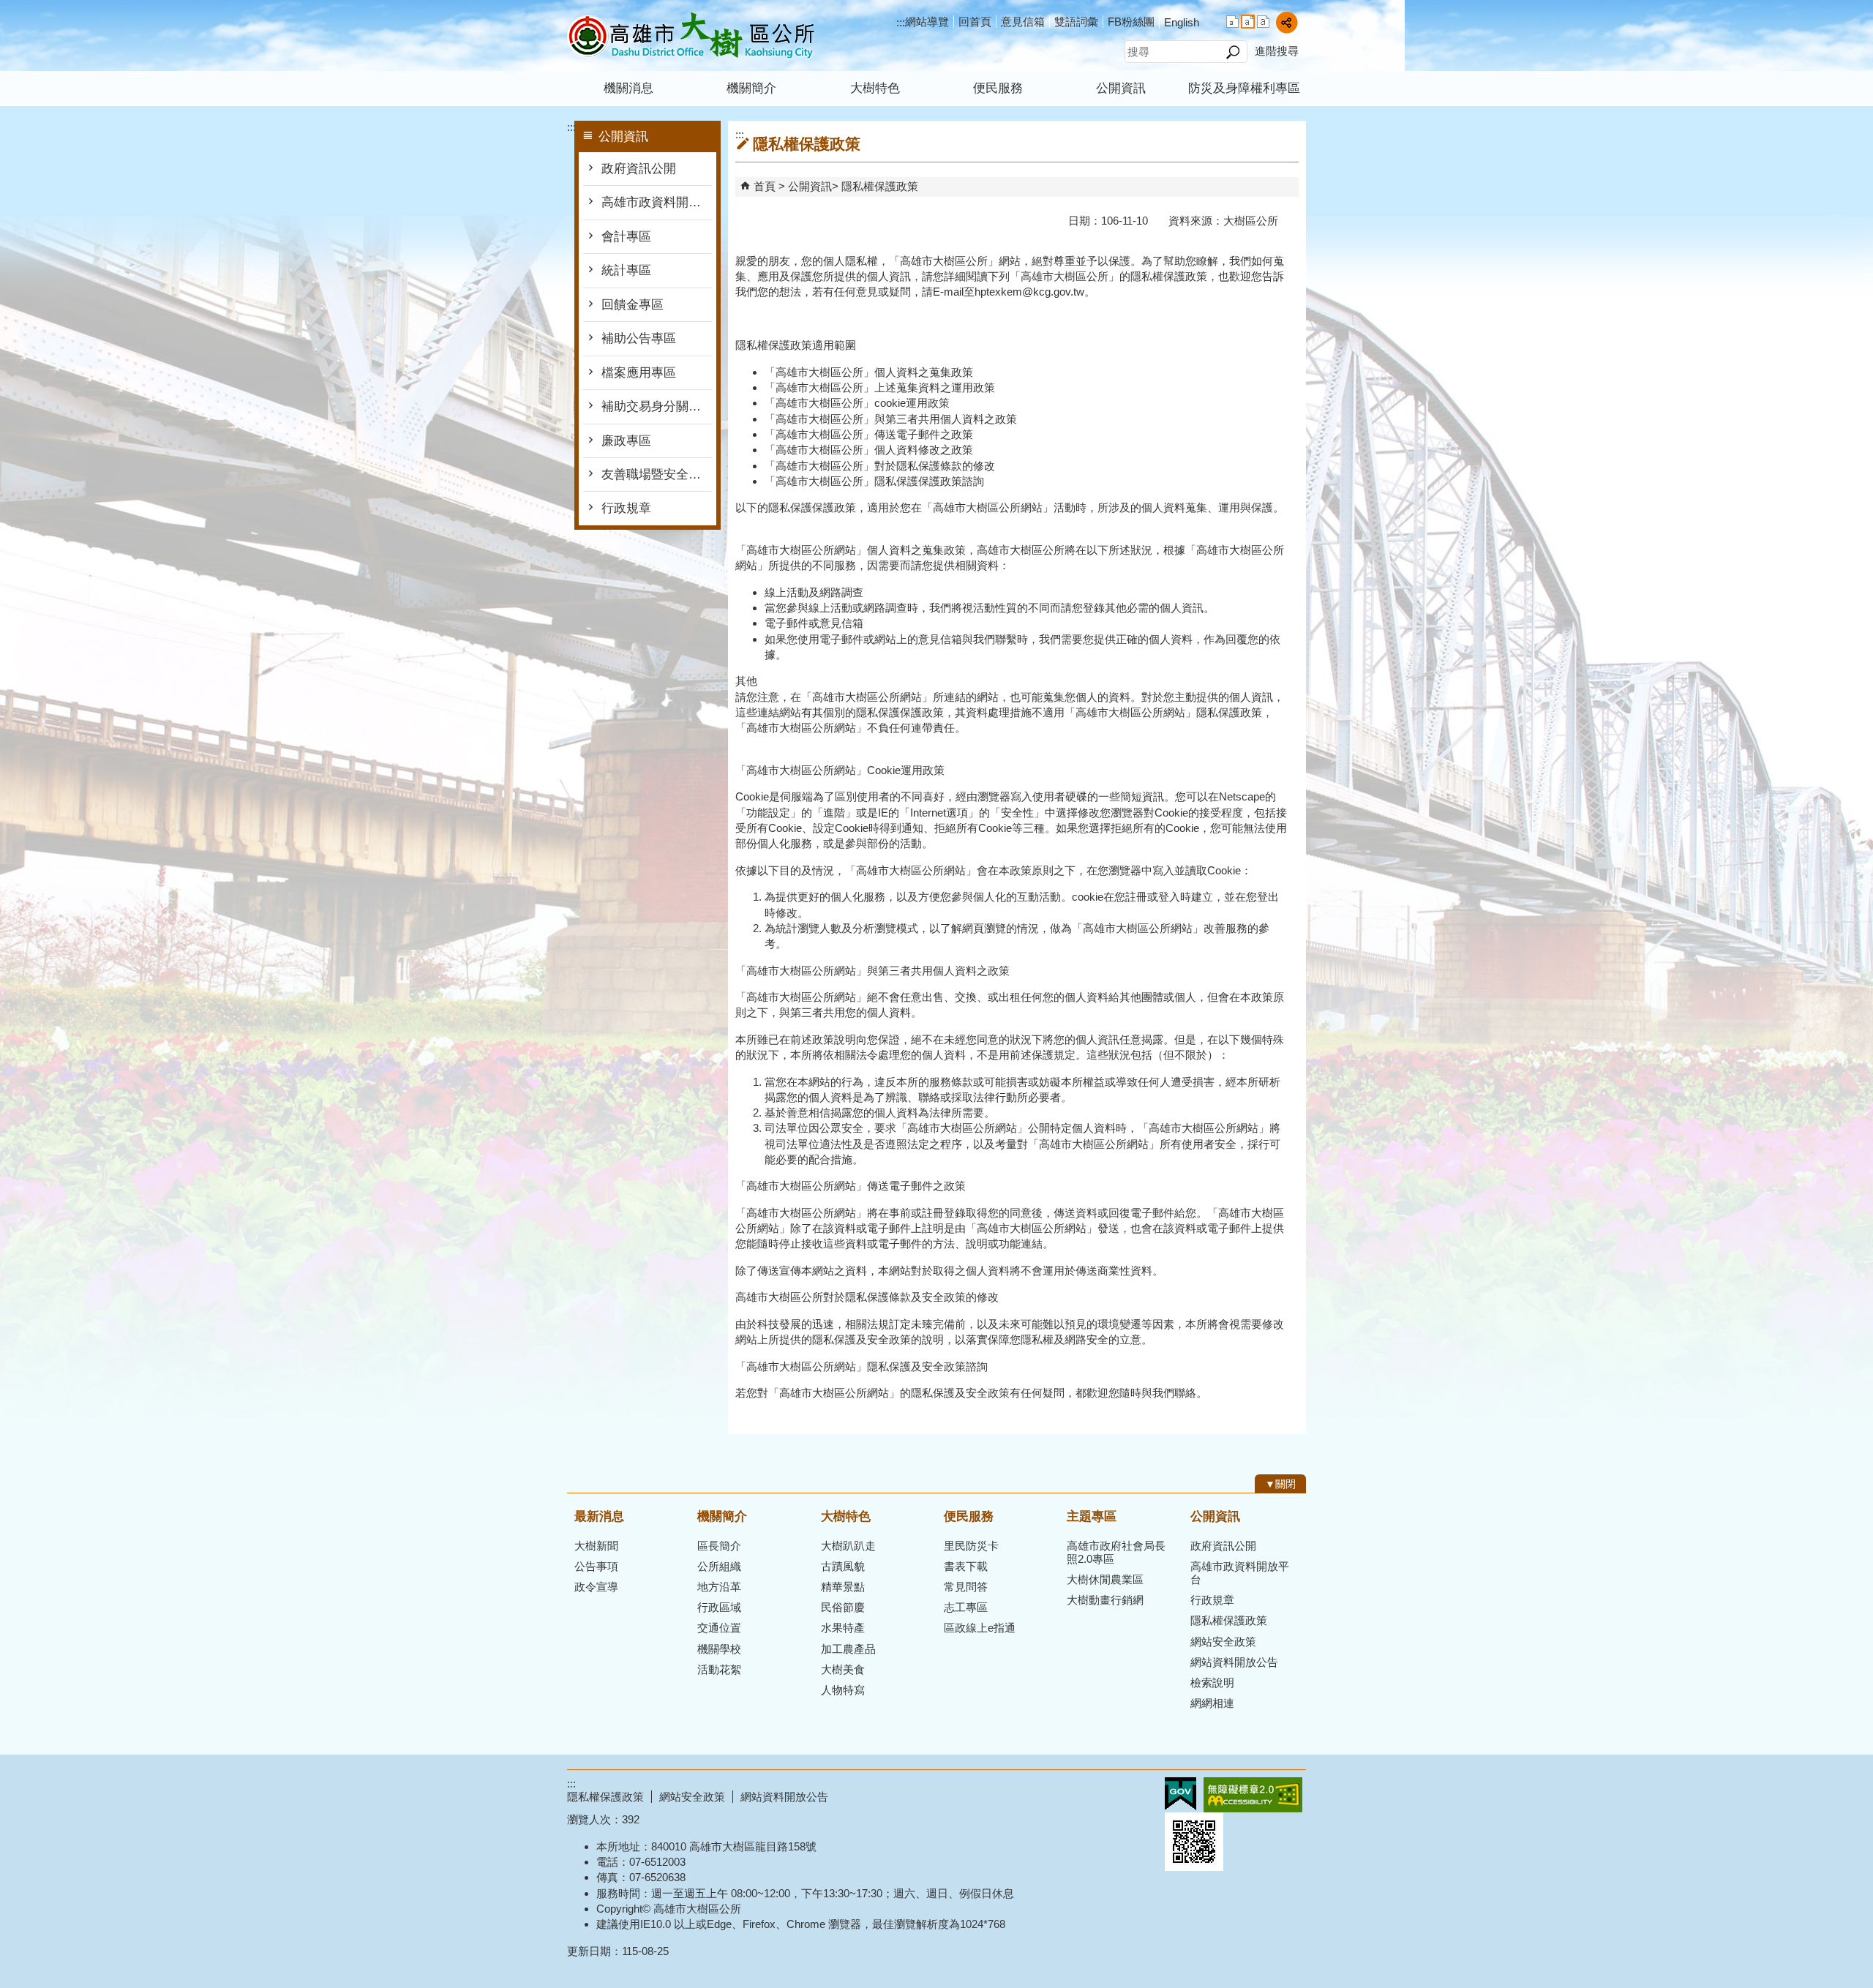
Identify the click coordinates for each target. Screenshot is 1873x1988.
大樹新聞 (596, 1546)
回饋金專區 (633, 305)
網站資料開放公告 (1234, 1662)
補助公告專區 (639, 338)
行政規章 (626, 508)
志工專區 (966, 1607)
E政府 (1181, 1794)
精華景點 (843, 1587)
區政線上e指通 (980, 1628)
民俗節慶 (843, 1607)
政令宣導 (596, 1587)
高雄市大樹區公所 (691, 35)
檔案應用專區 (639, 373)
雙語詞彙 (1076, 22)
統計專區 (626, 270)
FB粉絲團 (1131, 22)
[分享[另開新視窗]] (1287, 22)
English (1182, 22)
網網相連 (1212, 1703)
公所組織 (719, 1566)
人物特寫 (843, 1690)
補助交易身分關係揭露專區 (657, 406)
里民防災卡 (971, 1546)
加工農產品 (848, 1649)
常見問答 (966, 1587)
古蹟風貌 (843, 1566)
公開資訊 (1121, 88)
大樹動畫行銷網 (1105, 1600)
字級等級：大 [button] (1263, 22)
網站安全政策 (1223, 1642)
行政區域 (719, 1607)
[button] (1232, 52)
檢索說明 (1212, 1683)
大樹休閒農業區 (1105, 1579)
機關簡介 (751, 88)
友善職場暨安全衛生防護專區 (657, 475)
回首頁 (975, 22)
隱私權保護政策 (880, 186)
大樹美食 (843, 1669)
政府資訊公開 (639, 169)
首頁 (765, 186)
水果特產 (843, 1628)
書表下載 (966, 1566)
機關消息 (628, 88)
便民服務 (998, 88)
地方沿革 (719, 1587)
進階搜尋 (1277, 51)
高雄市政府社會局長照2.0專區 (1116, 1552)
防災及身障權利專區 (1244, 88)
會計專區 (626, 237)
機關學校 (719, 1649)
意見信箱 (1023, 22)
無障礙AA (1253, 1795)
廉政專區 (626, 441)
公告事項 (596, 1566)
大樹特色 (875, 88)
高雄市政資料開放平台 (657, 202)
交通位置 (719, 1628)
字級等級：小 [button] (1232, 22)
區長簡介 (719, 1546)
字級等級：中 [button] (1248, 22)
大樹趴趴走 (848, 1546)
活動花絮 (719, 1669)
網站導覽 (927, 22)
